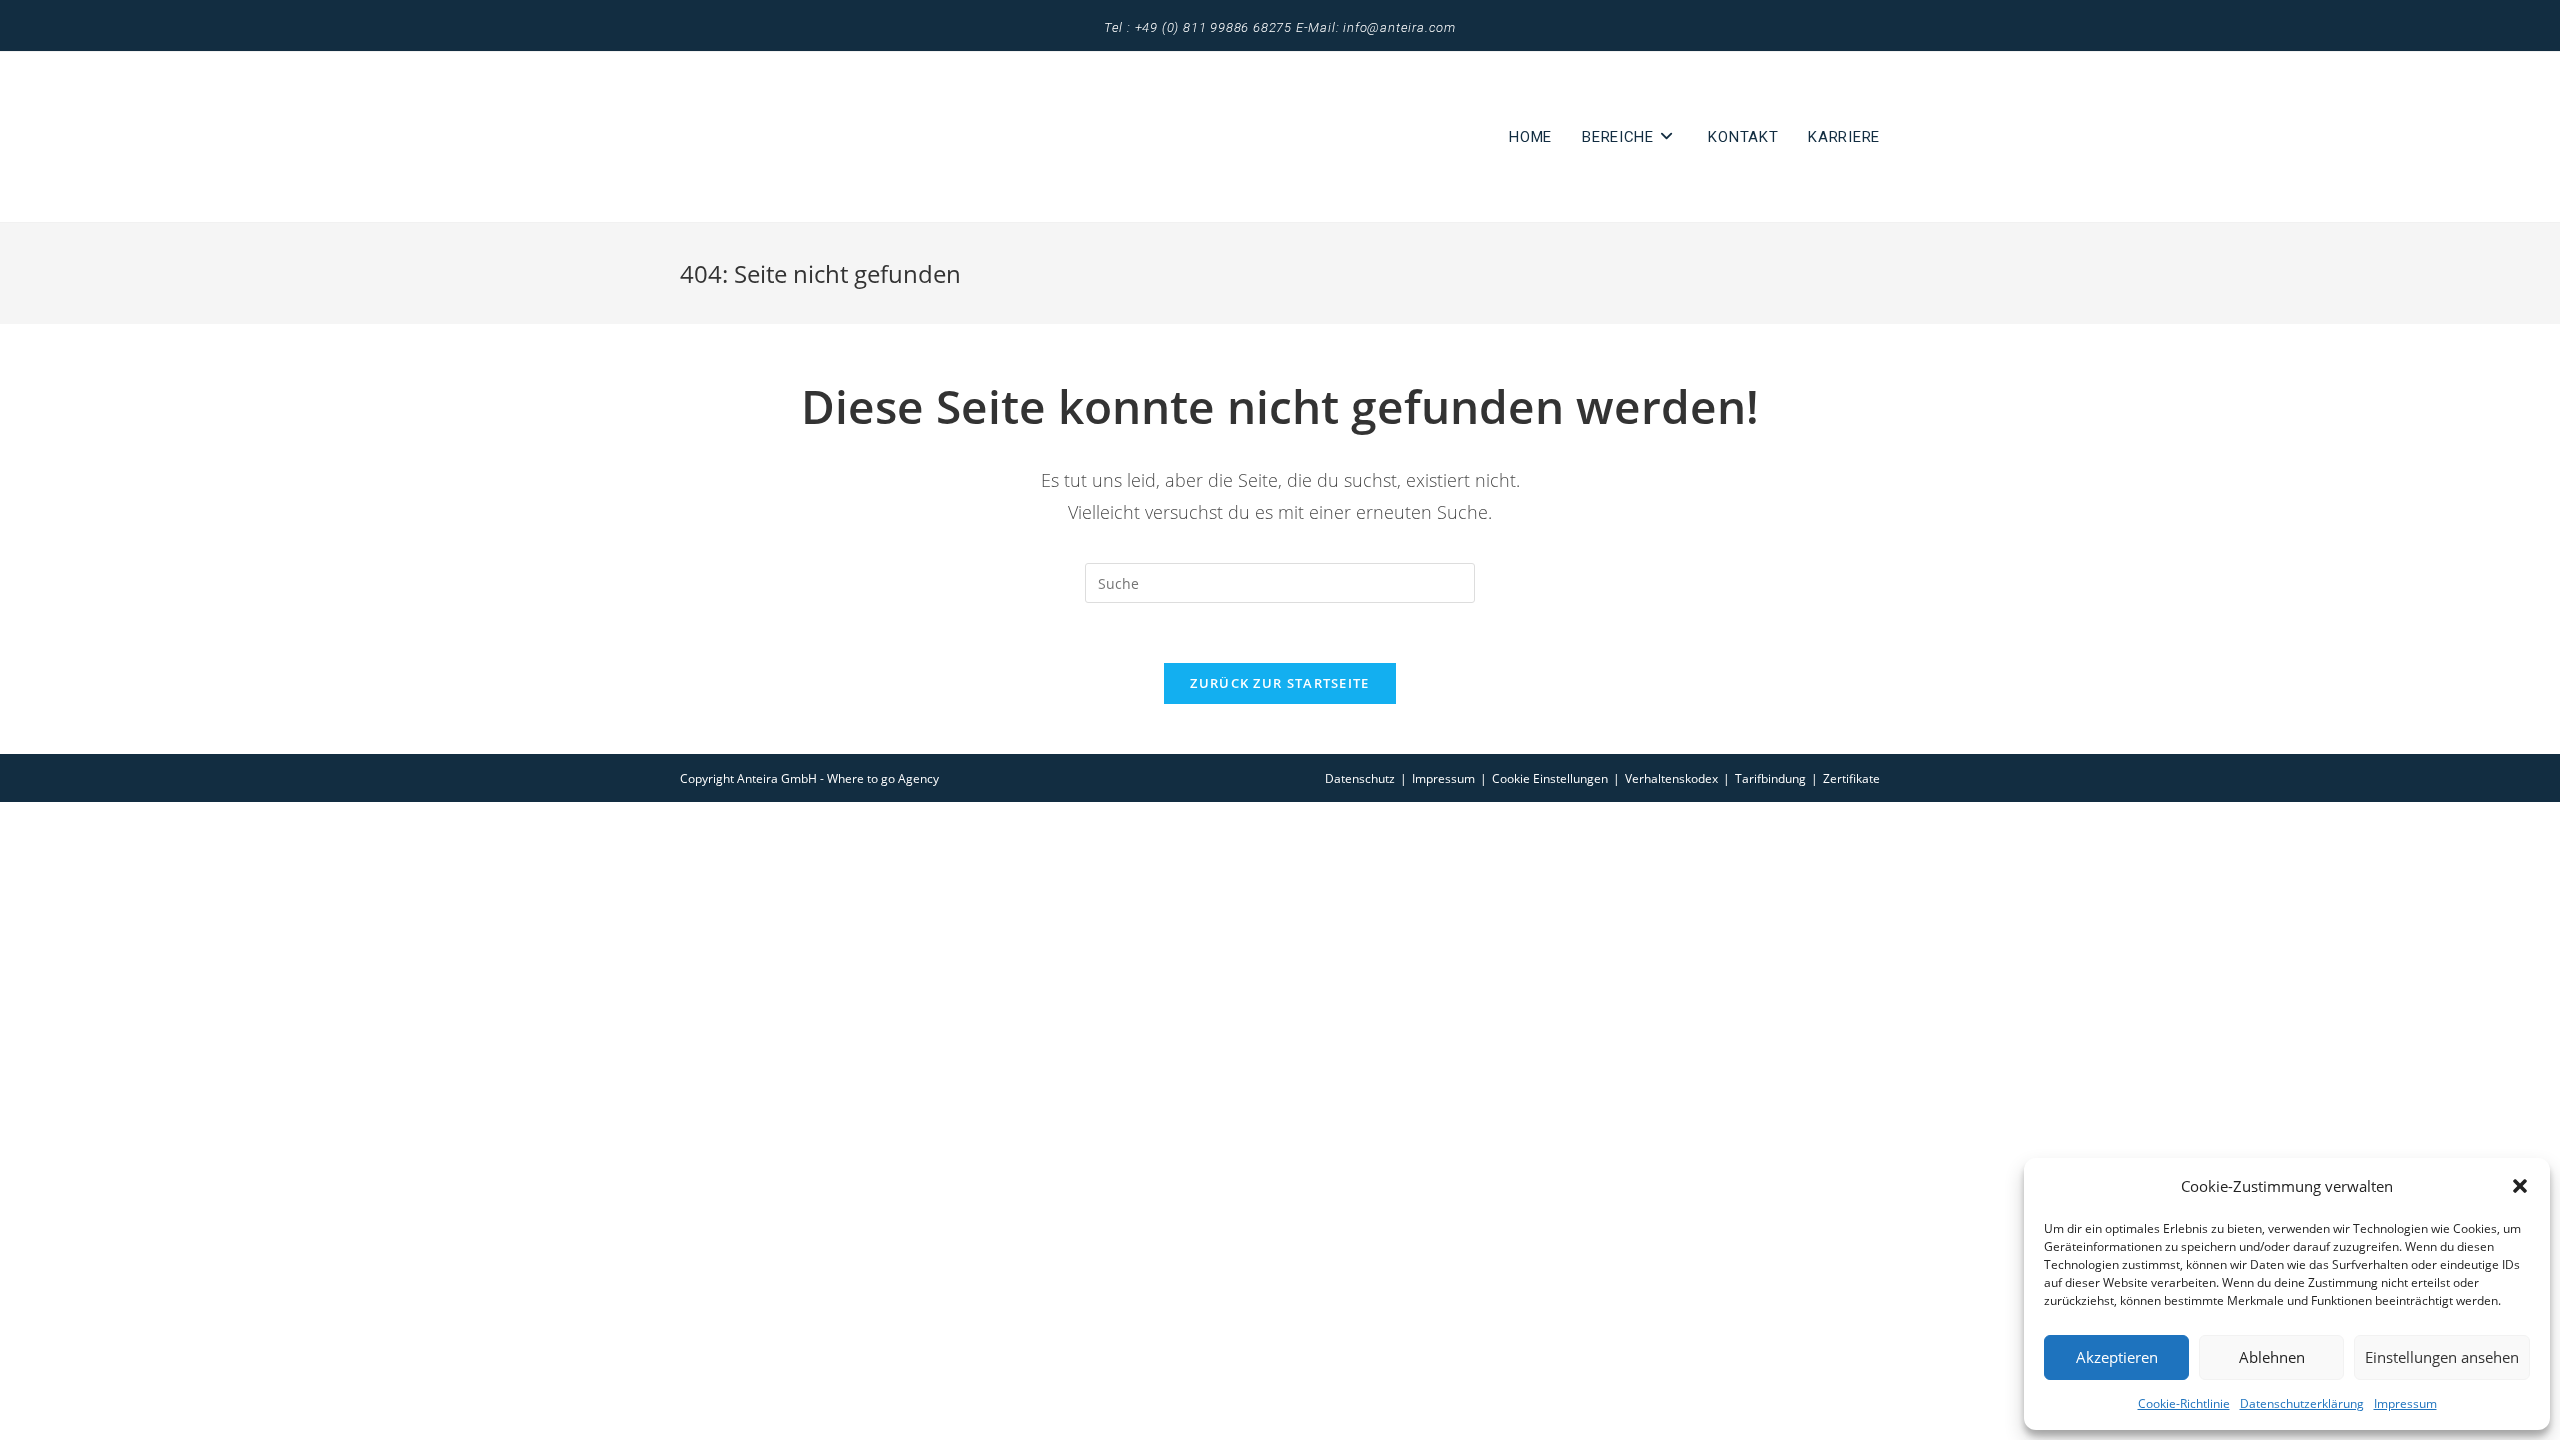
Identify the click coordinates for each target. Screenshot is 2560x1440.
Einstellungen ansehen (2442, 1357)
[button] (2520, 1186)
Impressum (2405, 1403)
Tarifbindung (1770, 778)
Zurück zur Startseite (1279, 683)
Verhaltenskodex (1671, 778)
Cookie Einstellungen (1550, 778)
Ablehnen (2272, 1357)
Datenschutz (1360, 778)
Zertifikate (1851, 778)
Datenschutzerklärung (2302, 1403)
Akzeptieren (2117, 1357)
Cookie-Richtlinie (2184, 1403)
